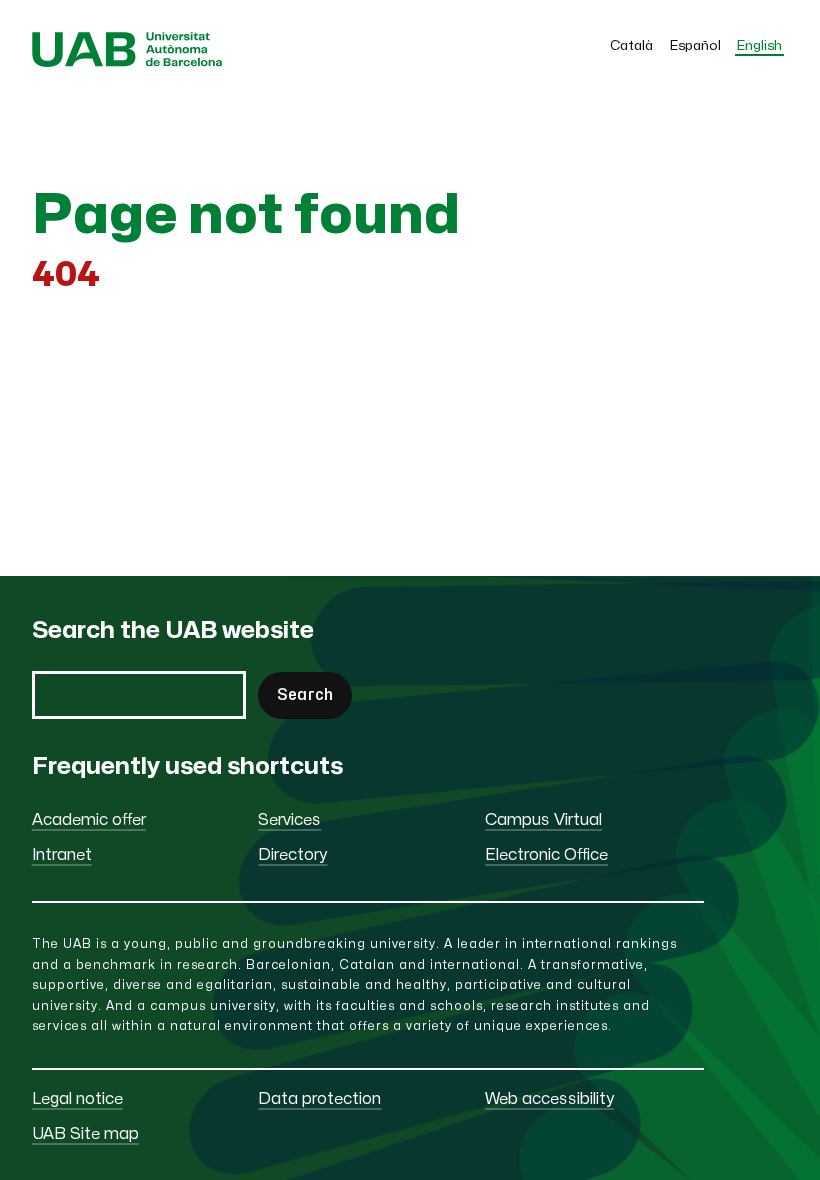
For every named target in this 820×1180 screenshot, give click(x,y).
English (759, 45)
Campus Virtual (543, 820)
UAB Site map (85, 1134)
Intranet (62, 855)
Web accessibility (549, 1099)
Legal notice (77, 1099)
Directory (292, 855)
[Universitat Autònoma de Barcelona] (127, 62)
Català (631, 45)
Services (289, 820)
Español (695, 45)
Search (305, 695)
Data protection (319, 1099)
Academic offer (89, 820)
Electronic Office (546, 855)
